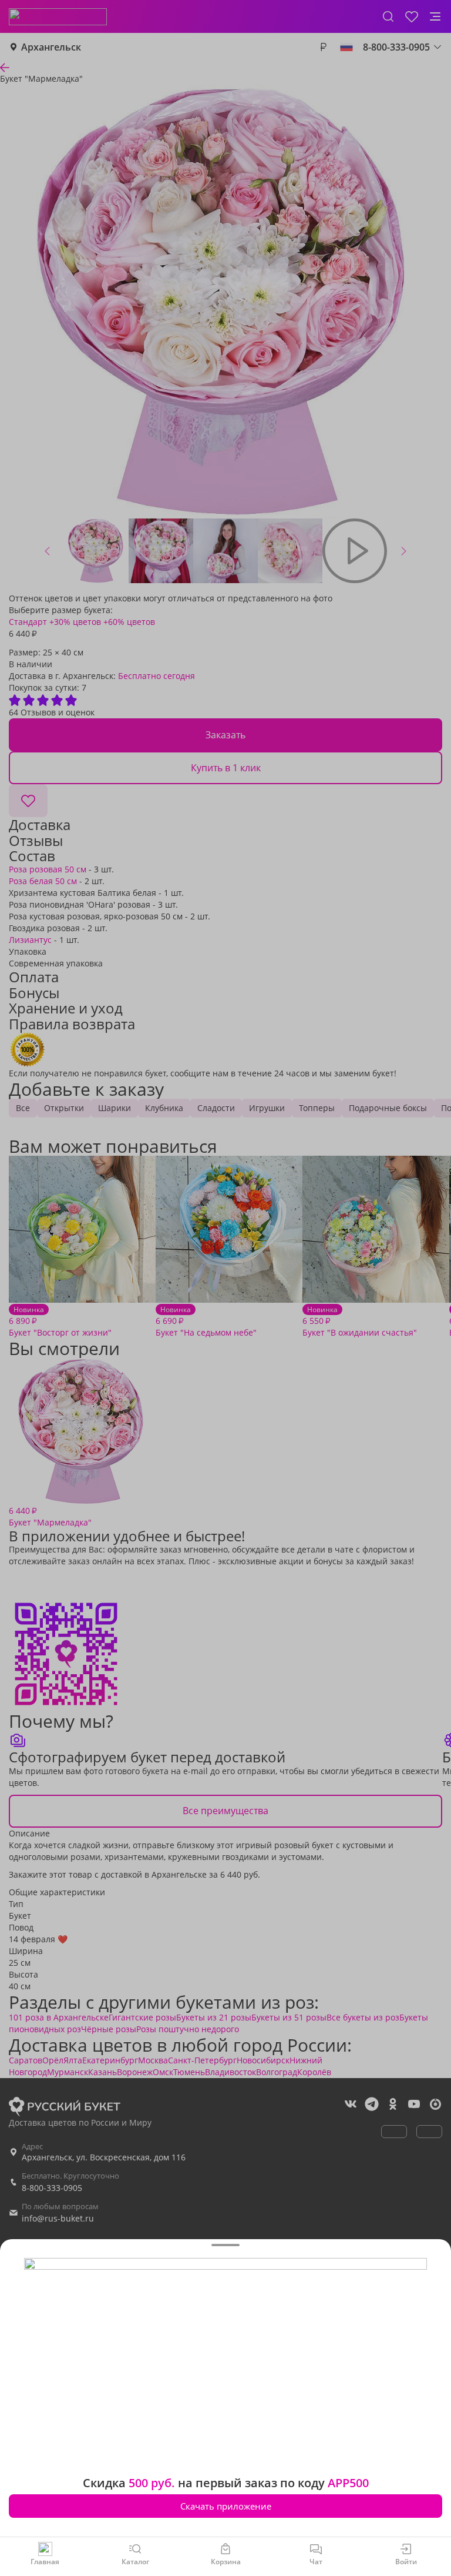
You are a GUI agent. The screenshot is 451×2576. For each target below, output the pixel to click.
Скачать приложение (226, 2506)
